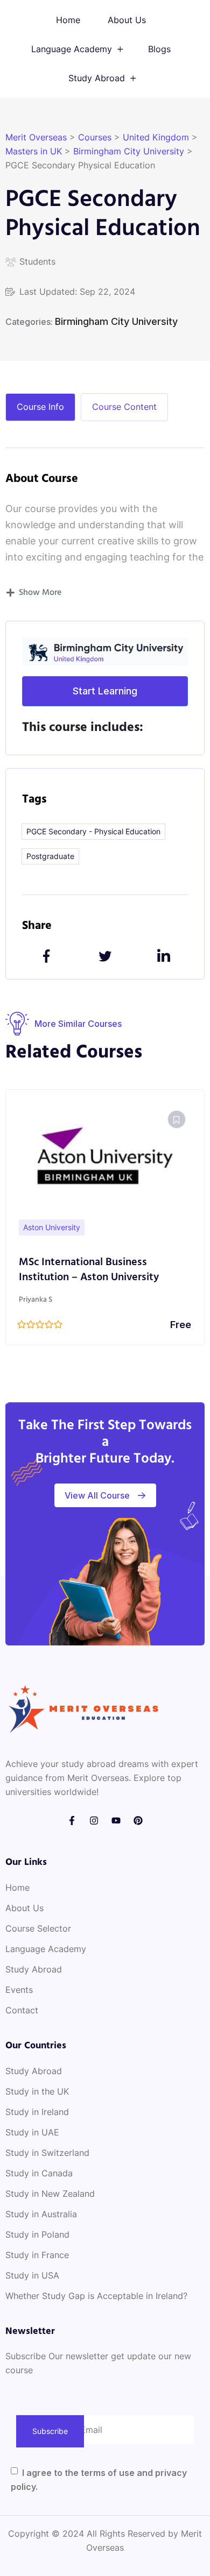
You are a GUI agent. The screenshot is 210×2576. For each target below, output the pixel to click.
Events (19, 1990)
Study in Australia (41, 2214)
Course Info (40, 407)
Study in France (37, 2255)
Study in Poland (37, 2234)
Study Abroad (97, 78)
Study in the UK (37, 2091)
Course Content (124, 407)
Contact (22, 2010)
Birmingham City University (116, 321)
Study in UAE (32, 2132)
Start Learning (105, 691)
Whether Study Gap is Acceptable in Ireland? (96, 2296)
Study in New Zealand (50, 2194)
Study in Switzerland (47, 2153)
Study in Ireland (37, 2112)
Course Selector (38, 1928)
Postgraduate (50, 856)
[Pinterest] (138, 1821)
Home (68, 20)
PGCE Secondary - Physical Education (93, 831)
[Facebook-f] (72, 1821)
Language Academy (72, 49)
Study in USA (32, 2275)
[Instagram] (94, 1821)
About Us (127, 20)
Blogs (159, 49)
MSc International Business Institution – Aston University (89, 1270)
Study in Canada (39, 2173)
